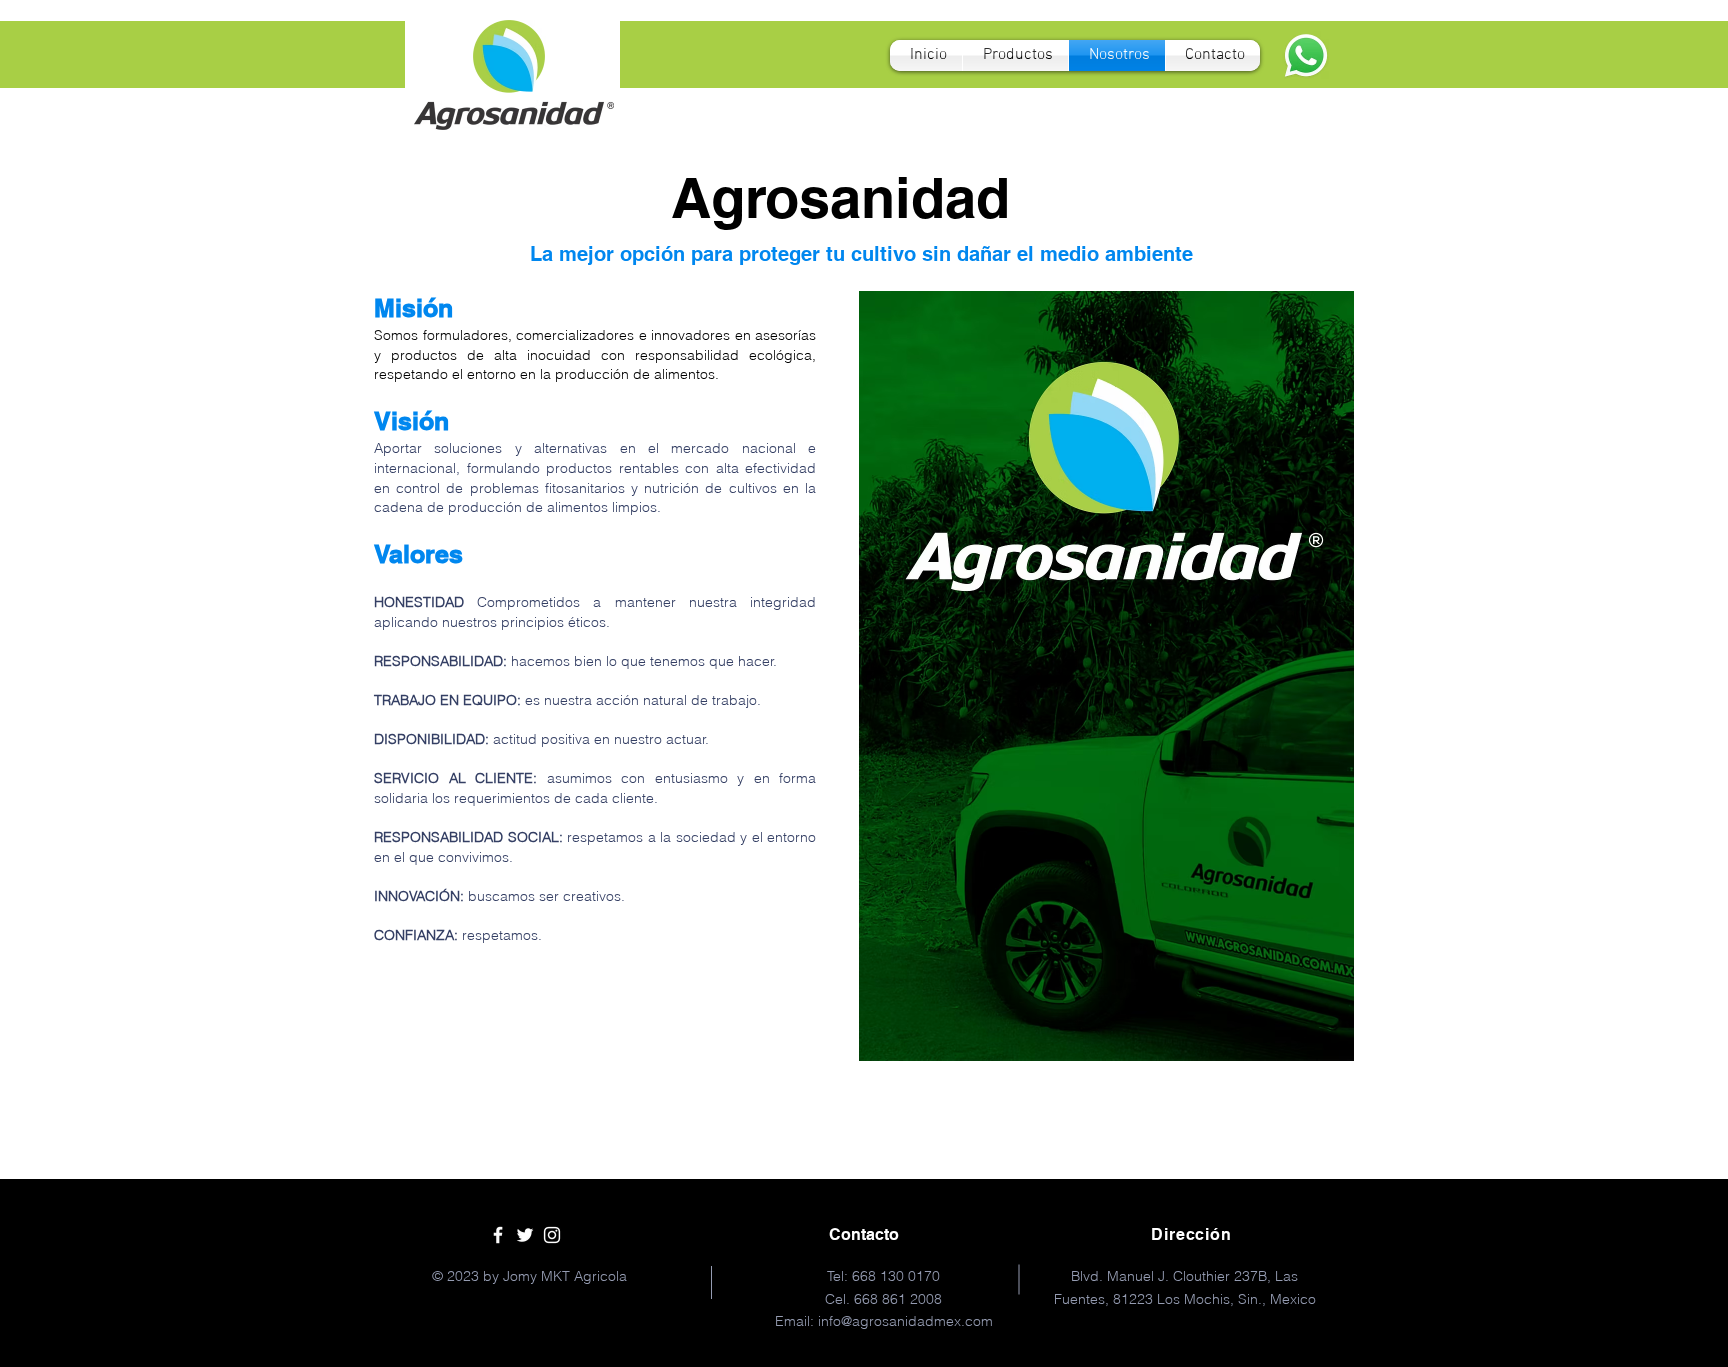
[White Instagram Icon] (552, 1235)
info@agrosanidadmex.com (905, 1321)
